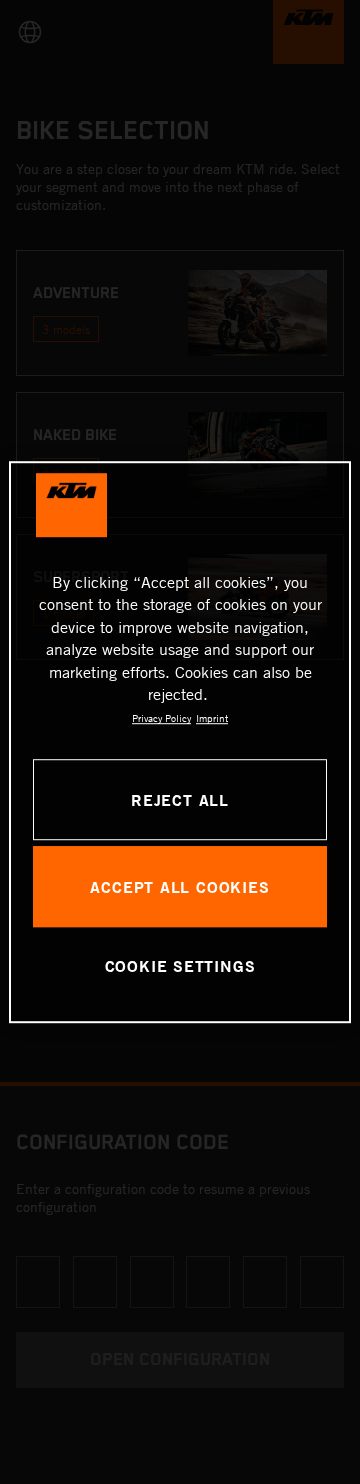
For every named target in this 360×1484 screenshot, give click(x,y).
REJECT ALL (180, 799)
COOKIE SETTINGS (180, 966)
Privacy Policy (161, 719)
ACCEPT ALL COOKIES (179, 886)
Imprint (212, 719)
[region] (180, 742)
